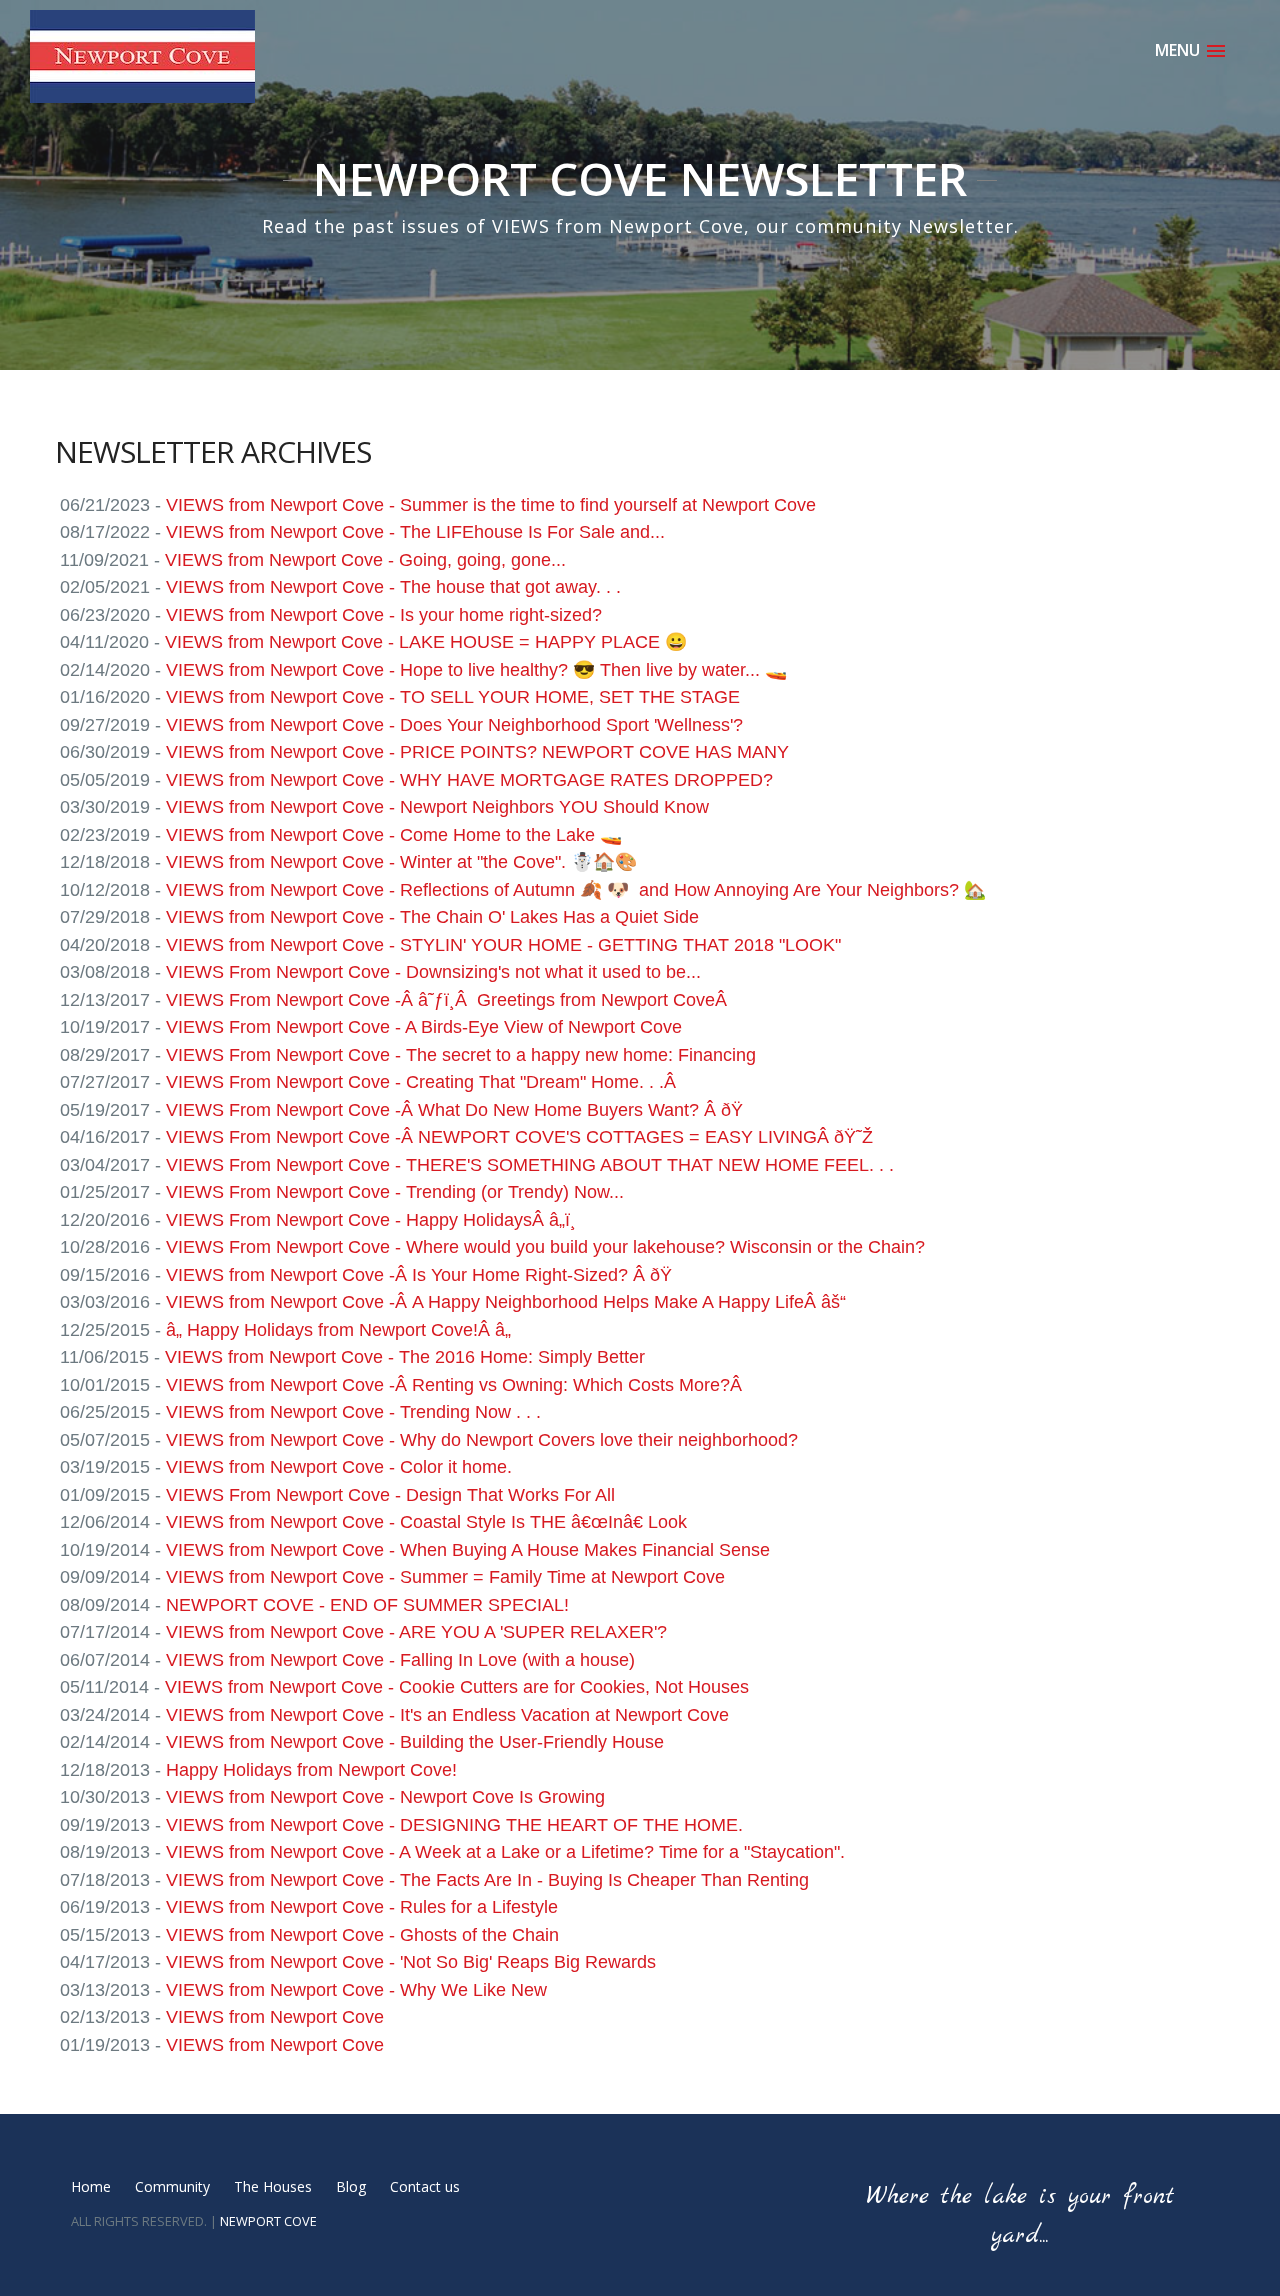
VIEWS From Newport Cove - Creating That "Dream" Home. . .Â (423, 1082)
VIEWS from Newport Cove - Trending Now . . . (353, 1412)
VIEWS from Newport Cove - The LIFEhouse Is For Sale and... (415, 532)
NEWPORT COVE (268, 2221)
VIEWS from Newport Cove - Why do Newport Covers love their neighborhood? (482, 1440)
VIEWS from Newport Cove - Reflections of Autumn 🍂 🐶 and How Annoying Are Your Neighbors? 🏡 (576, 890)
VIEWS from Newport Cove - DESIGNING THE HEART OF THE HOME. (454, 1825)
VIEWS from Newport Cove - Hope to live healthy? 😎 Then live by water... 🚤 (476, 670)
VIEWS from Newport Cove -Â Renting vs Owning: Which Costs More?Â (456, 1385)
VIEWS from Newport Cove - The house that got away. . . (393, 587)
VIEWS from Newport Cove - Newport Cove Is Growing (385, 1797)
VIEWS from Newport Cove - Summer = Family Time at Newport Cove (445, 1577)
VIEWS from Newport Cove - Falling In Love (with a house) (400, 1660)
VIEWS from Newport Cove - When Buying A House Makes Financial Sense (468, 1550)
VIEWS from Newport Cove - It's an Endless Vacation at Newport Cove (447, 1715)
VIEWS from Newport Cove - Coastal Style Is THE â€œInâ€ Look (426, 1522)
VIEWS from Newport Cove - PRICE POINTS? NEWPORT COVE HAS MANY (477, 752)
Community (172, 2186)
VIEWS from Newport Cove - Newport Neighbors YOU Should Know (437, 807)
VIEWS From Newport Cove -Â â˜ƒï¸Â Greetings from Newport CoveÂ (449, 1000)
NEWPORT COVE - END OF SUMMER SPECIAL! (367, 1605)
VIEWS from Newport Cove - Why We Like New (356, 1990)
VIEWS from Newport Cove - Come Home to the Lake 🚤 (394, 835)
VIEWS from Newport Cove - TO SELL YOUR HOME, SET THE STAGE (453, 697)
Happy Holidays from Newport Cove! (311, 1770)
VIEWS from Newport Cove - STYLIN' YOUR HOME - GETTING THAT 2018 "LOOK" (503, 945)
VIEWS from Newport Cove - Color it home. (339, 1467)
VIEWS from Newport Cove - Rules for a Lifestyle (362, 1907)
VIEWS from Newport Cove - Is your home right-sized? (384, 615)
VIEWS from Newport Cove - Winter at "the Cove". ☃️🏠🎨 (401, 862)
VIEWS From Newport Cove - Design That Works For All (390, 1495)
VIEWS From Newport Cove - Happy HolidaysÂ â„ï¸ (371, 1220)
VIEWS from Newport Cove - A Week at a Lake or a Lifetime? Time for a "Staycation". (505, 1852)
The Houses (273, 2186)
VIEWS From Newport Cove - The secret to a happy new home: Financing (461, 1055)
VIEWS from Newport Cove (275, 2017)
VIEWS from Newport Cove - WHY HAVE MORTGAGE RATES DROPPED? (469, 780)
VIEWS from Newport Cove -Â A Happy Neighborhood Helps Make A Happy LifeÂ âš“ (506, 1302)
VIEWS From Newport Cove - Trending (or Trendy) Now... (395, 1192)
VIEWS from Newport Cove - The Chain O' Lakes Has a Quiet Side (432, 917)
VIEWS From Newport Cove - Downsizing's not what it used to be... (433, 972)
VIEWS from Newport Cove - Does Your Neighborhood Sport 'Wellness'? (454, 725)
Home (91, 2186)
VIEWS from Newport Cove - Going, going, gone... (365, 560)
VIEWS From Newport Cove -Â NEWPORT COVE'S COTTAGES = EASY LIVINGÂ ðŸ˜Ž (519, 1137)
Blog (351, 2186)
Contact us (425, 2186)
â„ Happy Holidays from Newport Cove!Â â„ (338, 1330)
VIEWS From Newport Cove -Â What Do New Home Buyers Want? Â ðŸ (457, 1110)
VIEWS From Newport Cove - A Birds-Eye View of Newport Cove (424, 1027)
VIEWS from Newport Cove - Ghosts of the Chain (362, 1935)
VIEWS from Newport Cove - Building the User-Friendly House (415, 1742)
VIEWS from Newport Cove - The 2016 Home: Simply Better (405, 1357)
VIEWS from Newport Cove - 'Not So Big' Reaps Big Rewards (411, 1962)
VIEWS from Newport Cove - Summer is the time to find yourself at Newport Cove (491, 505)
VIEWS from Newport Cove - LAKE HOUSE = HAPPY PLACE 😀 (426, 642)
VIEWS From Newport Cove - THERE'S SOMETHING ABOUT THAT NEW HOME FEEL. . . (530, 1165)
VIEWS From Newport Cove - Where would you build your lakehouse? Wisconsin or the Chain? (545, 1247)
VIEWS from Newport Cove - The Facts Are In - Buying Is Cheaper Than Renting (487, 1880)
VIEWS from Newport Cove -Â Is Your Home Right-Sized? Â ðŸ (421, 1275)
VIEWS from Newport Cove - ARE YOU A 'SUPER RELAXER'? (416, 1632)
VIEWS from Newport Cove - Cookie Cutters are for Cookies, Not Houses (457, 1687)
